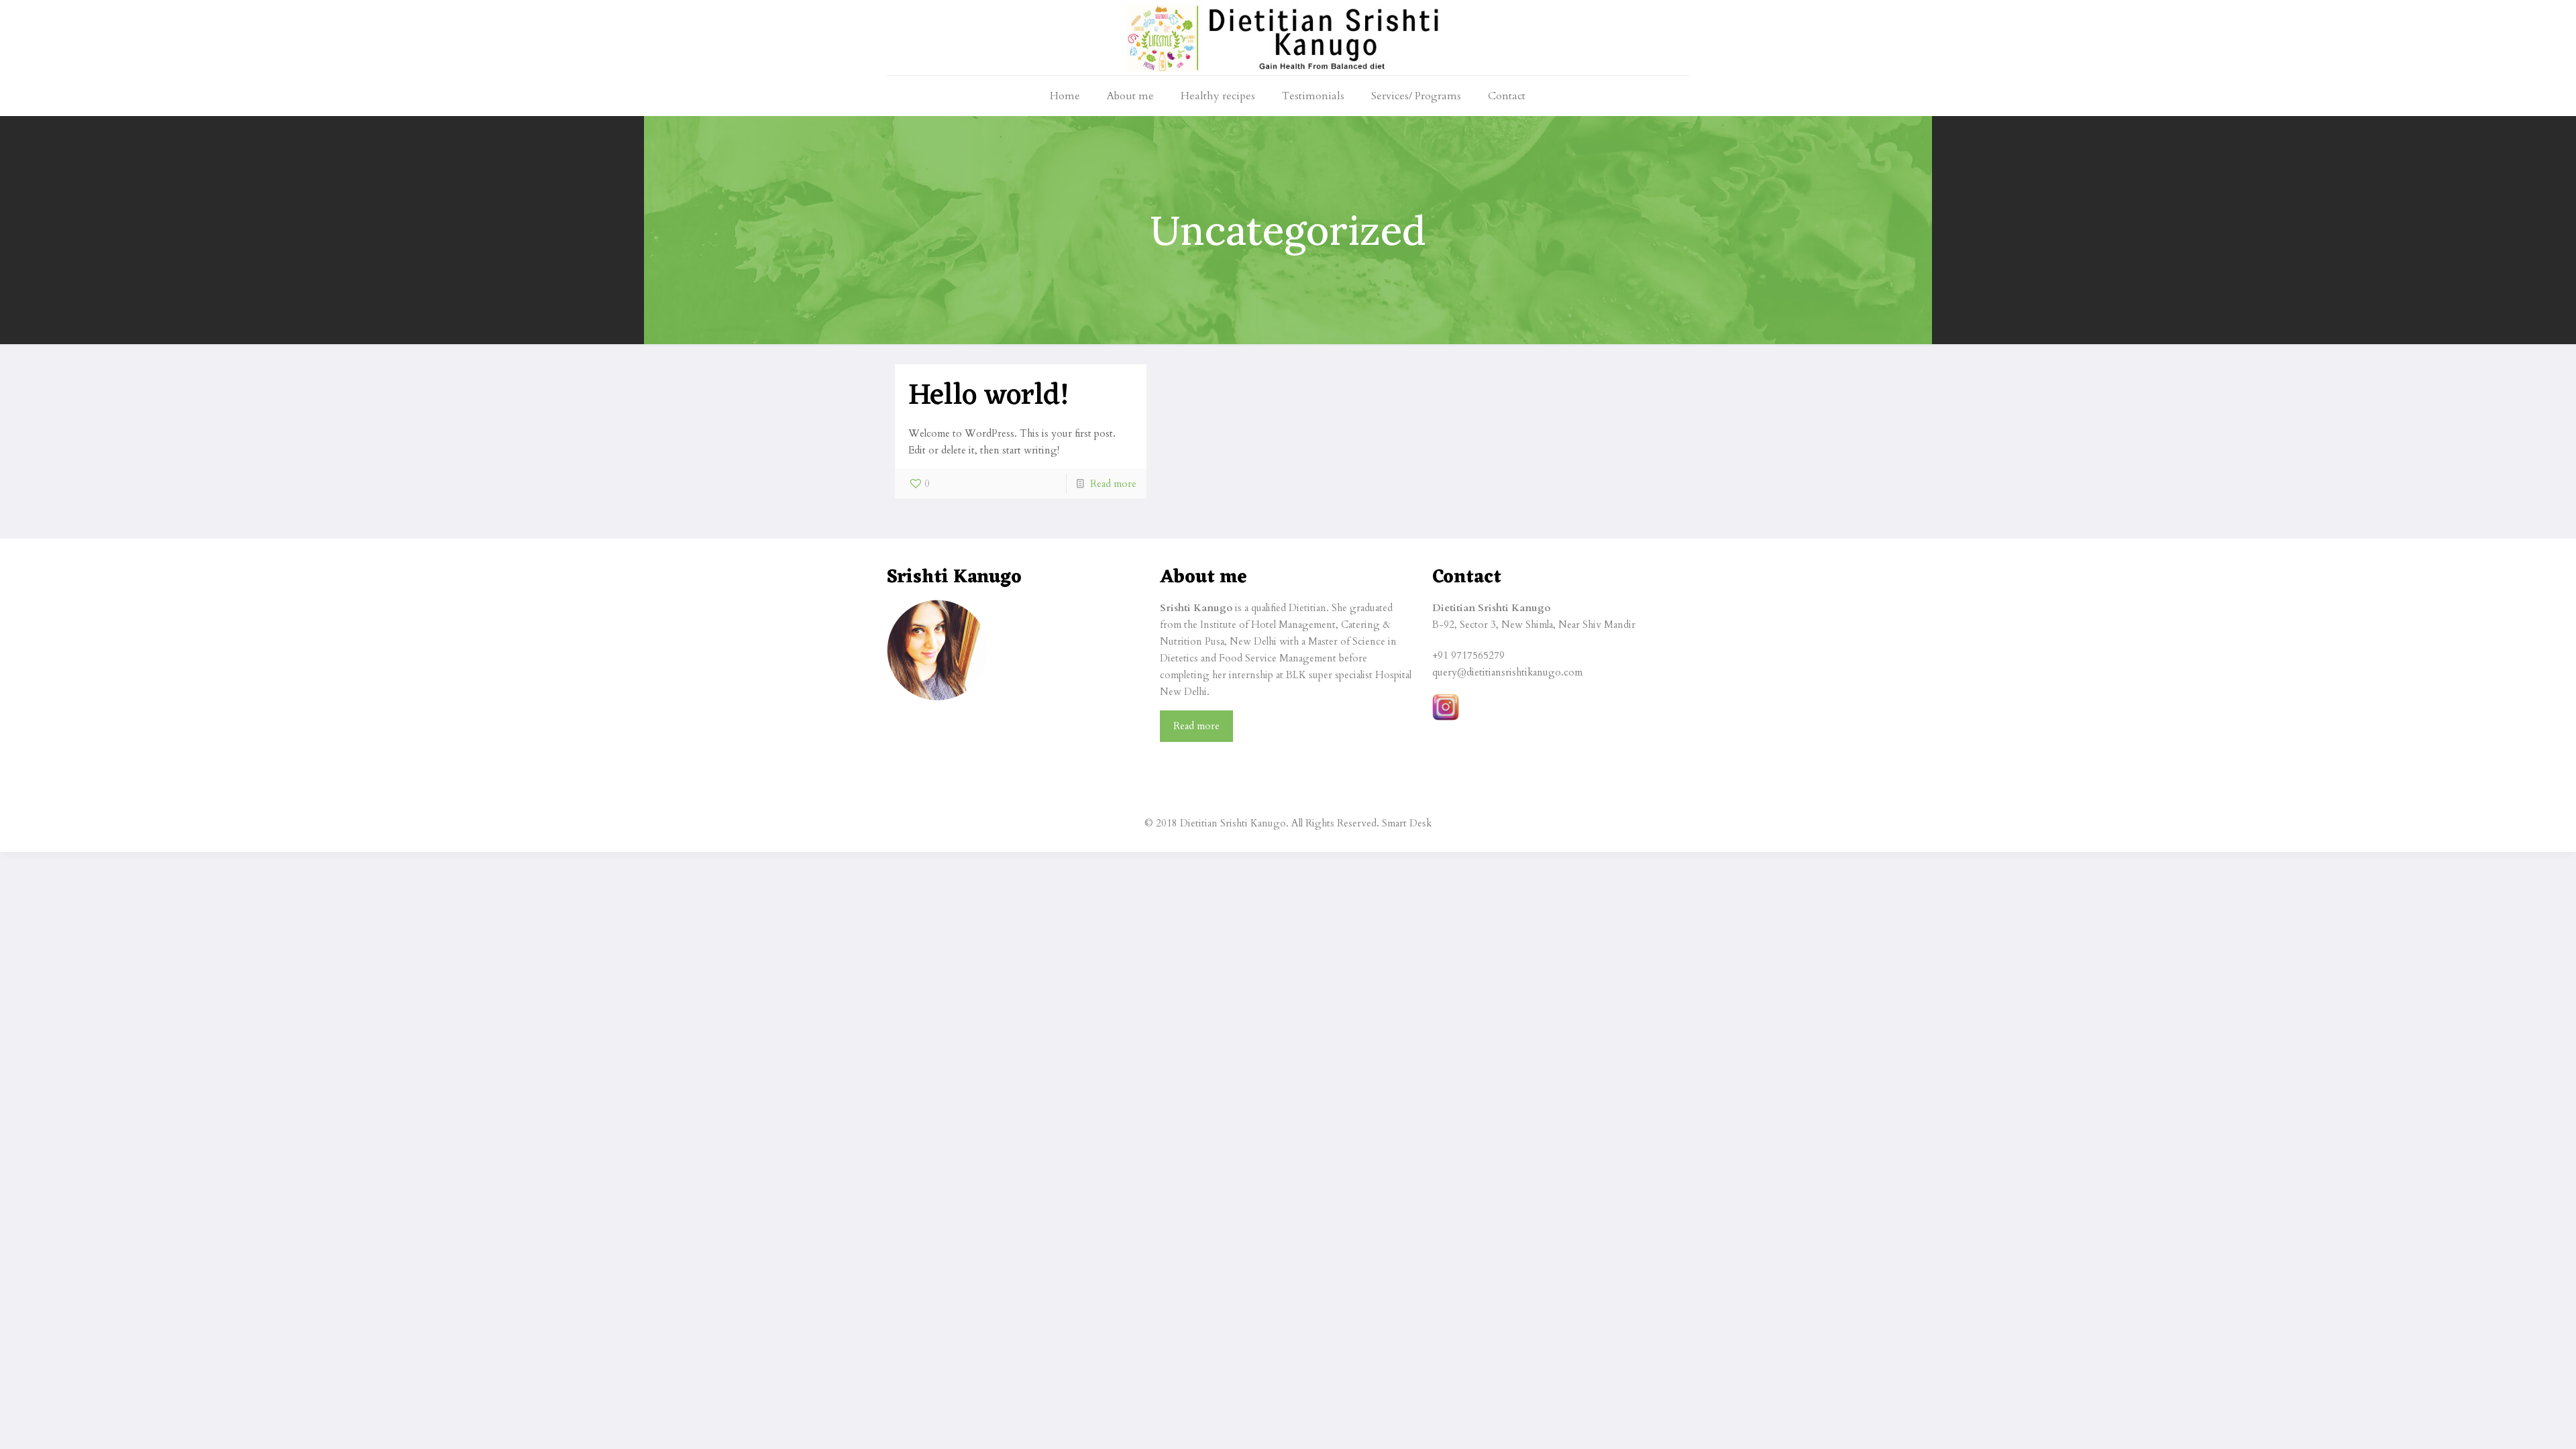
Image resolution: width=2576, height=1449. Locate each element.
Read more (1113, 484)
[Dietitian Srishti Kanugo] (1288, 38)
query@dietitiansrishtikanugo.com (1507, 672)
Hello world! (989, 396)
